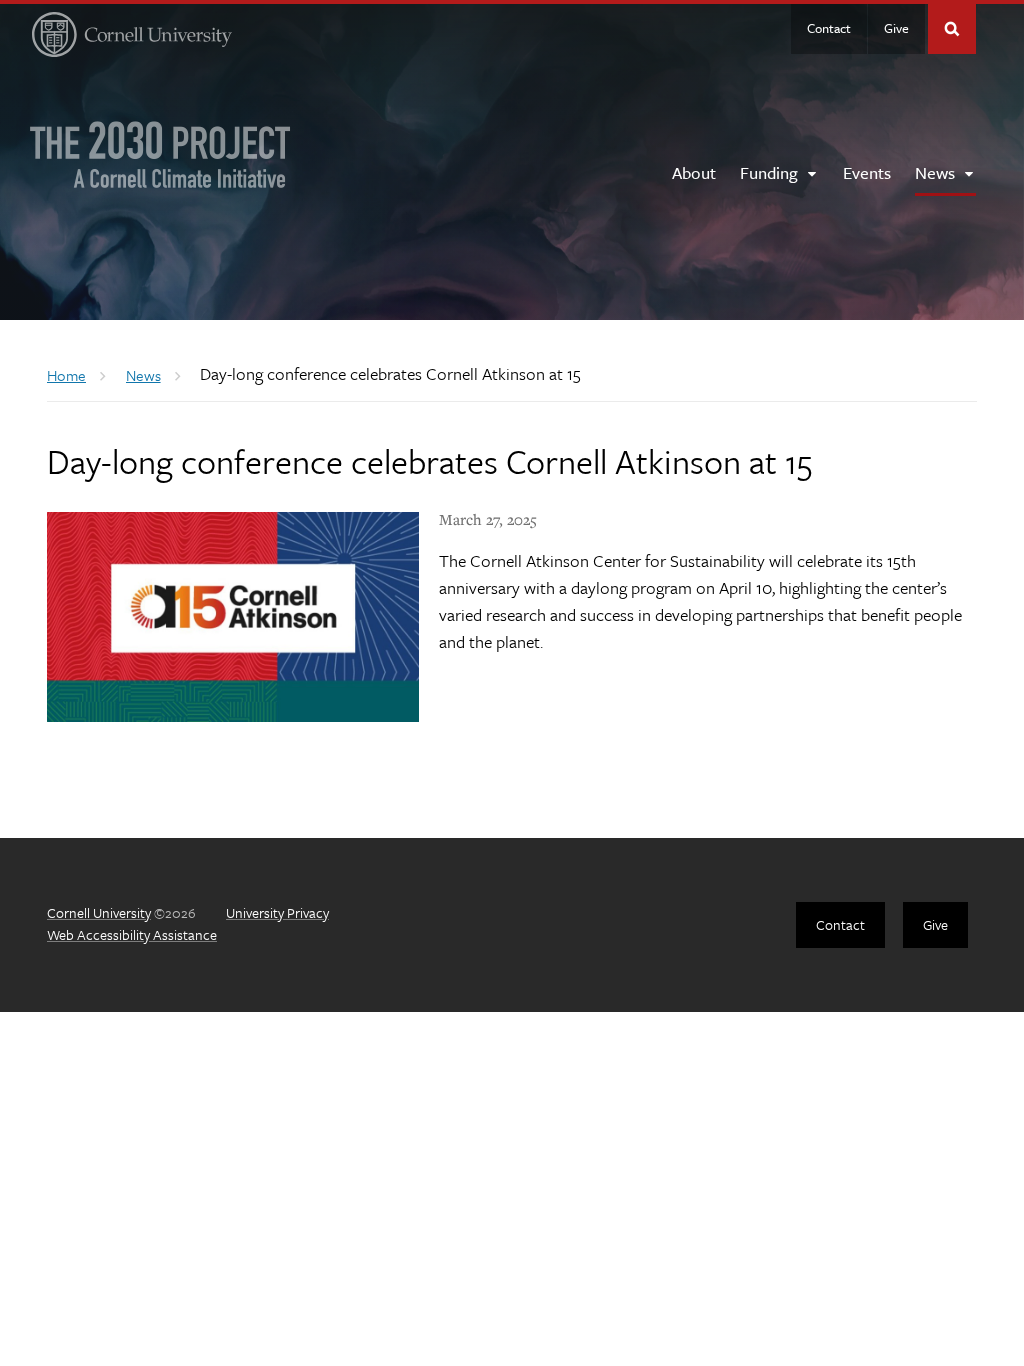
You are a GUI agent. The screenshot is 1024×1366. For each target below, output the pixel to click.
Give (896, 28)
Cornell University (99, 912)
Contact (829, 28)
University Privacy (277, 912)
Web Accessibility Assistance (132, 934)
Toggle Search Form (952, 29)
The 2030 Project (160, 154)
